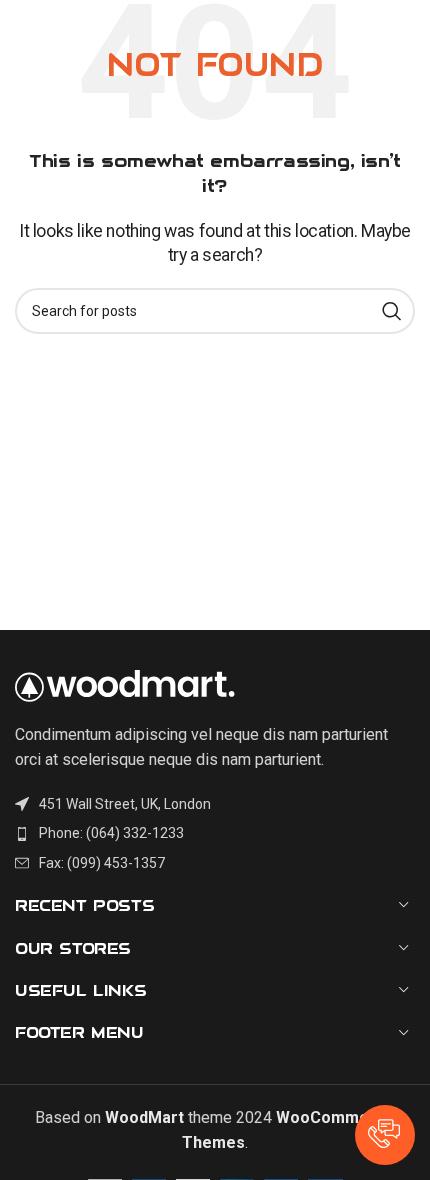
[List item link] (215, 833)
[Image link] (125, 684)
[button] (385, 1135)
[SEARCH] (392, 311)
